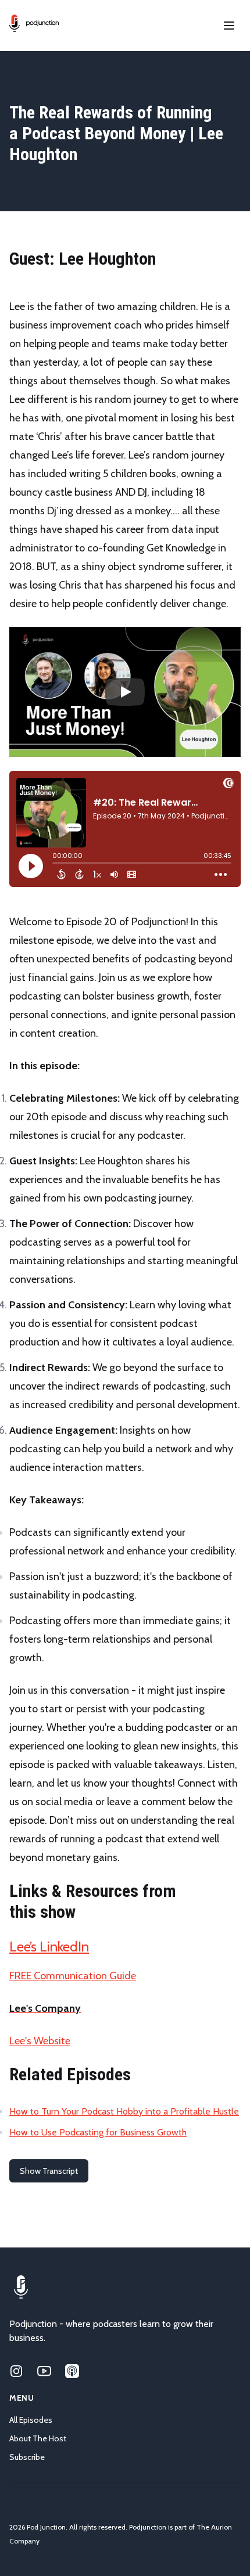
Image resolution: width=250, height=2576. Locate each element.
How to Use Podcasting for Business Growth (98, 2132)
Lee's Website (40, 2041)
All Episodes (31, 2420)
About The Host (38, 2438)
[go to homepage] (34, 23)
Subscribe (27, 2457)
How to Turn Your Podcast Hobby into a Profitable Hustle (124, 2111)
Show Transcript (49, 2171)
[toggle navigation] (229, 26)
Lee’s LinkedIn (49, 1947)
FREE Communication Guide (73, 1976)
